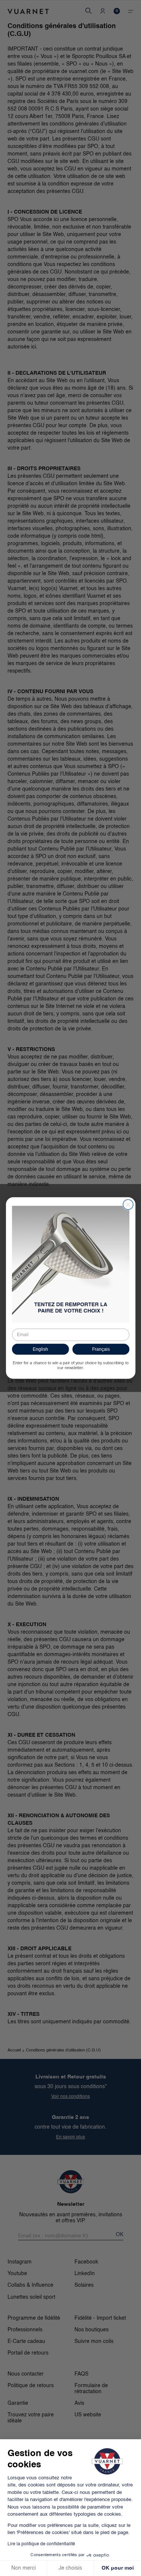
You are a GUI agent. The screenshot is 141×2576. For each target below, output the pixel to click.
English (40, 1349)
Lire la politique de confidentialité (41, 2544)
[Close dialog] (128, 1204)
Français (101, 1349)
